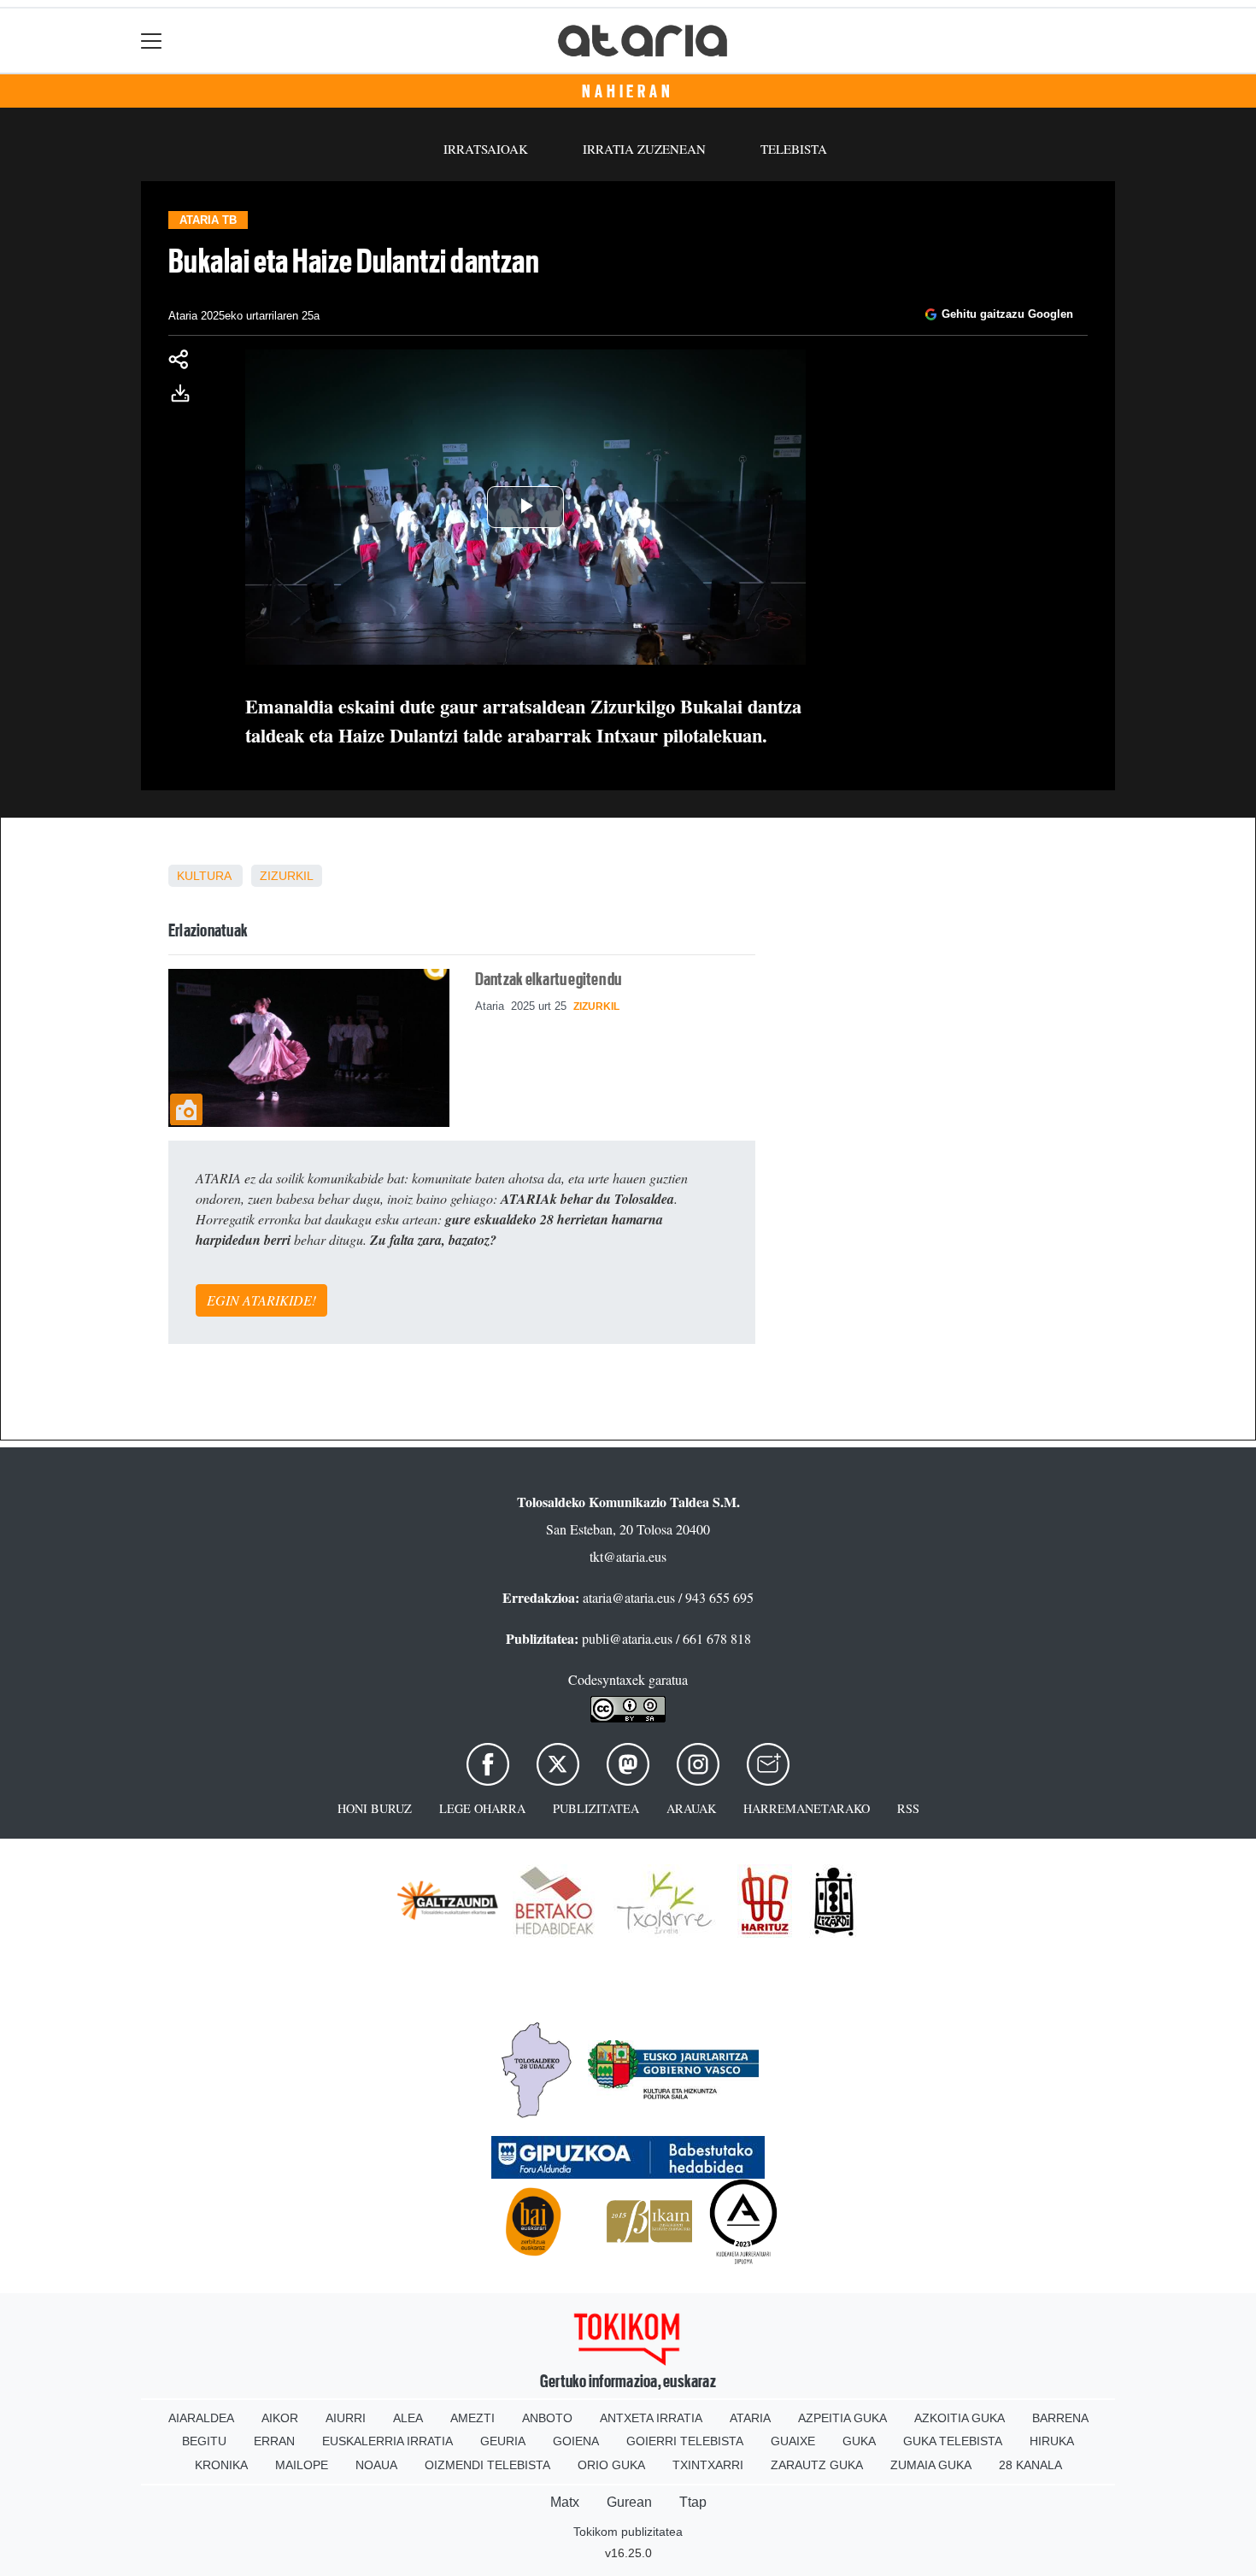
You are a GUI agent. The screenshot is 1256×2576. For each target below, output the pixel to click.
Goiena (576, 2441)
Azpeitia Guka (842, 2418)
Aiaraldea (201, 2418)
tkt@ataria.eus (628, 1556)
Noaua (376, 2465)
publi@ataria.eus (627, 1638)
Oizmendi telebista (487, 2465)
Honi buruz (375, 1808)
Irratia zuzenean (644, 149)
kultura (204, 876)
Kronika (221, 2465)
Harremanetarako (807, 1808)
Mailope (302, 2465)
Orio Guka (611, 2465)
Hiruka (1052, 2441)
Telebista (794, 149)
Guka (859, 2441)
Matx (565, 2502)
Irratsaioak (486, 149)
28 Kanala (1030, 2465)
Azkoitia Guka (960, 2418)
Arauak (691, 1808)
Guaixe (793, 2441)
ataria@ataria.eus (629, 1597)
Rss (908, 1808)
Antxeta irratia (651, 2418)
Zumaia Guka (931, 2465)
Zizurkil (287, 876)
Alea (408, 2418)
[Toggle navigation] (152, 41)
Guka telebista (953, 2441)
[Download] (185, 396)
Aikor (280, 2418)
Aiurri (346, 2418)
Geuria (503, 2441)
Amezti (472, 2418)
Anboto (547, 2418)
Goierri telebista (685, 2441)
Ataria (750, 2418)
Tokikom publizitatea (628, 2532)
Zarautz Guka (817, 2465)
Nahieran (628, 91)
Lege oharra (482, 1808)
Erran (274, 2441)
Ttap (693, 2502)
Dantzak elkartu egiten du (549, 979)
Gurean (629, 2502)
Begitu (204, 2441)
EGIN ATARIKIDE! (261, 1300)
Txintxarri (708, 2465)
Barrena (1060, 2418)
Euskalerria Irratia (387, 2441)
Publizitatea (596, 1808)
